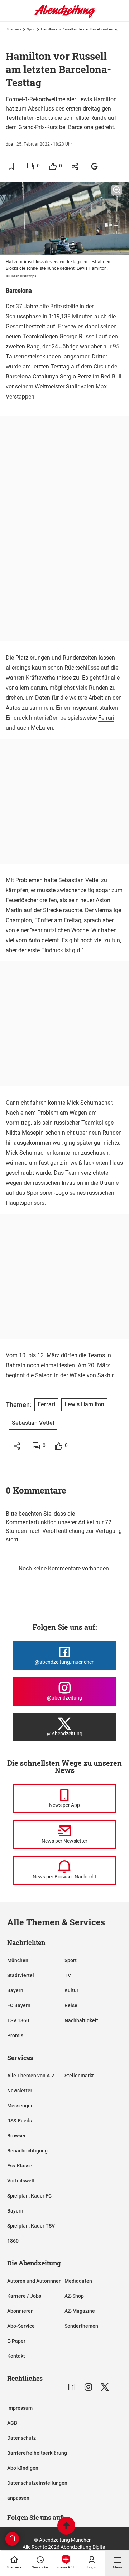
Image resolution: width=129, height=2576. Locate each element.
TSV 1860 (18, 2020)
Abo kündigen (23, 2468)
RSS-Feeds (20, 2121)
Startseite (14, 29)
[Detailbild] (117, 190)
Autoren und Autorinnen (34, 2281)
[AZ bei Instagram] (88, 2387)
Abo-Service (21, 2326)
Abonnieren (20, 2311)
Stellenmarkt (79, 2076)
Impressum (20, 2408)
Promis (15, 2035)
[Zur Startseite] (64, 16)
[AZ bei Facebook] (72, 2387)
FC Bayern (19, 2005)
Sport (31, 29)
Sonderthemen (81, 2326)
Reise (71, 2005)
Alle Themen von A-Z (31, 2076)
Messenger (20, 2106)
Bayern (15, 1990)
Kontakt (16, 2356)
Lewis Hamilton (84, 1404)
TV (68, 1975)
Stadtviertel (21, 1975)
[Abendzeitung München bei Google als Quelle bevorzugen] (95, 166)
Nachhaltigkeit (81, 2020)
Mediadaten (78, 2281)
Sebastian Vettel (79, 880)
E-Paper (16, 2341)
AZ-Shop (74, 2296)
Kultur (71, 1990)
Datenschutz (21, 2438)
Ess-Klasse (20, 2166)
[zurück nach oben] (66, 2526)
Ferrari (106, 718)
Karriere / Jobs (24, 2296)
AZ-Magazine (80, 2311)
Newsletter (20, 2091)
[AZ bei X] (105, 2387)
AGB (12, 2423)
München (18, 1960)
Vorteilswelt (21, 2181)
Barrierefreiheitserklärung (37, 2453)
